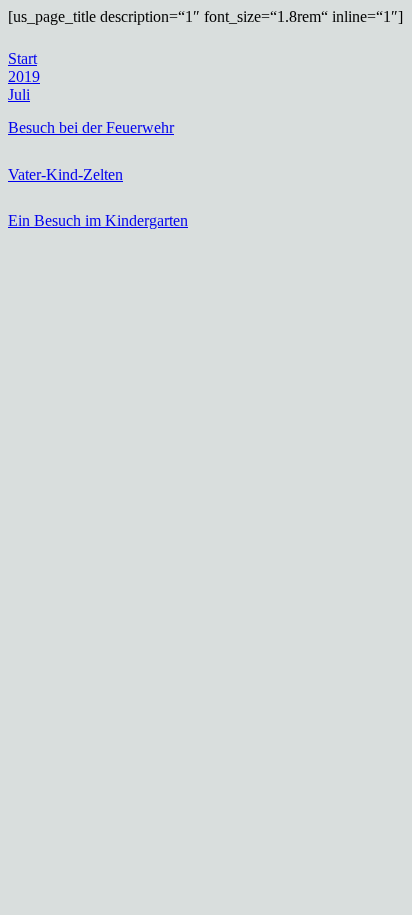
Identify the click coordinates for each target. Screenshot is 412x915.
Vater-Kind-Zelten (65, 174)
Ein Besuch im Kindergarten (98, 220)
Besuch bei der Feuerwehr (91, 127)
